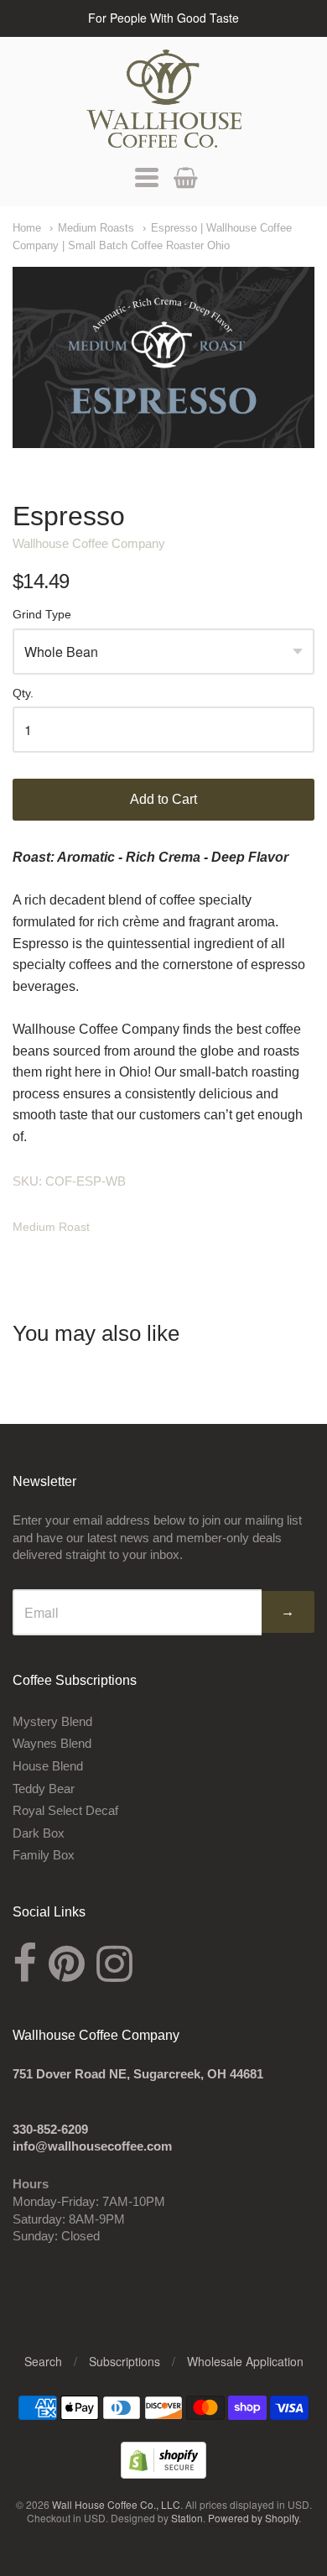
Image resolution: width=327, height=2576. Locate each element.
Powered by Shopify (253, 2518)
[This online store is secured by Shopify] (163, 2473)
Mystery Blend (52, 1721)
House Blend (48, 1766)
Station (187, 2518)
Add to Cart (163, 799)
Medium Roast (51, 1227)
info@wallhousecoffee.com (92, 2146)
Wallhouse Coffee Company (89, 543)
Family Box (44, 1855)
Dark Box (39, 1833)
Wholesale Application (245, 2361)
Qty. (23, 694)
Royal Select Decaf (65, 1810)
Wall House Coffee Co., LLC (116, 2504)
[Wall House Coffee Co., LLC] (164, 99)
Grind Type (42, 615)
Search (43, 2361)
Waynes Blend (52, 1743)
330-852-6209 (50, 2129)
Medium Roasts (96, 228)
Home (27, 228)
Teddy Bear (44, 1789)
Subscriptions (125, 2361)
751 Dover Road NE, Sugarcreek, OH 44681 (138, 2074)
